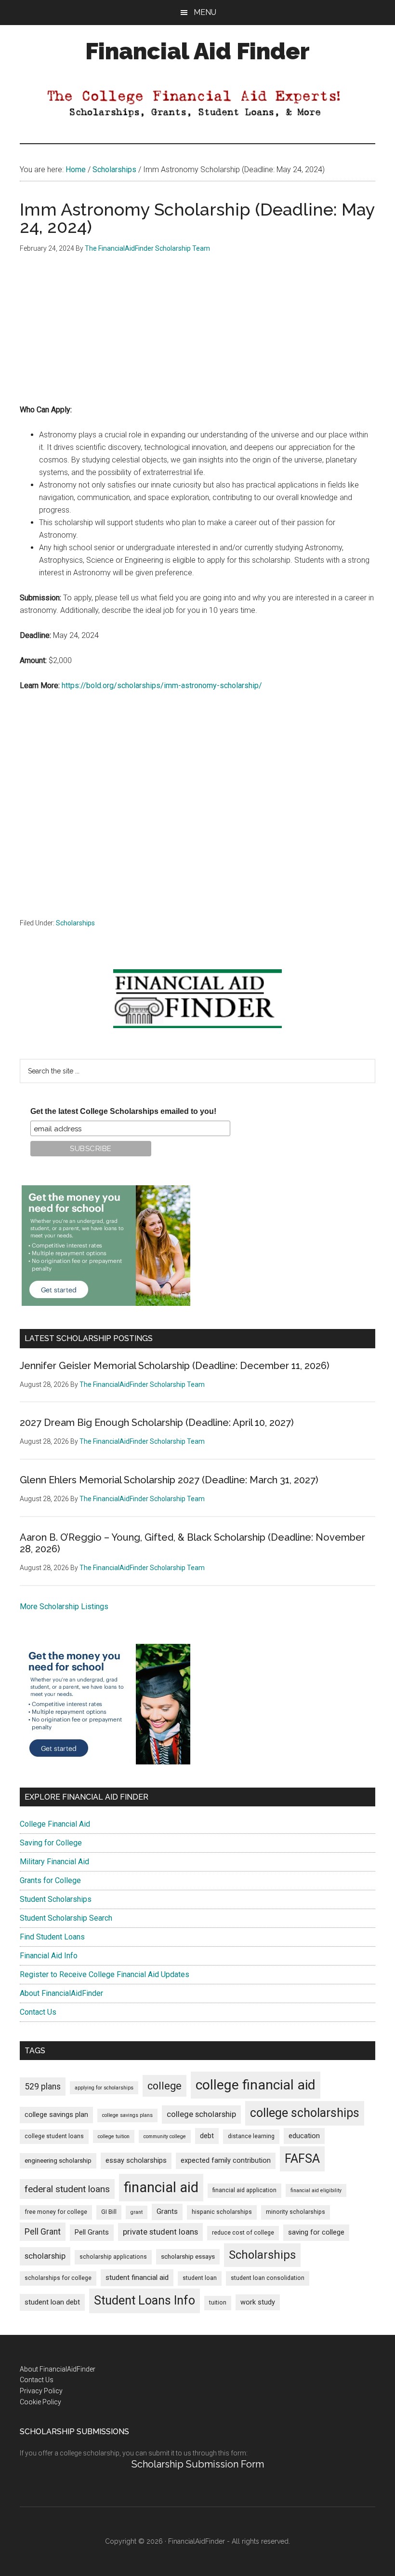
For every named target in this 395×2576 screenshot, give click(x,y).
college (165, 2086)
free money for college (56, 2212)
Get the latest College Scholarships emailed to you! (123, 1111)
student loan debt (52, 2302)
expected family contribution (226, 2161)
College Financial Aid (55, 1824)
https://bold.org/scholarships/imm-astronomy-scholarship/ (162, 685)
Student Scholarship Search (66, 1918)
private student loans (160, 2232)
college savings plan (56, 2115)
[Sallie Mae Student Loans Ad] (106, 1303)
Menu (205, 12)
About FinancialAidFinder (61, 1993)
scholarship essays (188, 2257)
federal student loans (67, 2189)
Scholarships (75, 923)
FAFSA (302, 2158)
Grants (167, 2212)
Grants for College (50, 1880)
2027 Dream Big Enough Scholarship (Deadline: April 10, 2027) (157, 1423)
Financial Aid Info (49, 1956)
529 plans (43, 2087)
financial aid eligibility (316, 2190)
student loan (200, 2278)
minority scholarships (296, 2212)
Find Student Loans (52, 1937)
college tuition (114, 2136)
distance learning (251, 2136)
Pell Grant (43, 2232)
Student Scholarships (56, 1899)
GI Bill (109, 2212)
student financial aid (137, 2278)
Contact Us (38, 2012)
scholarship (45, 2256)
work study (258, 2302)
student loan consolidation (268, 2278)
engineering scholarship (58, 2161)
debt (207, 2136)
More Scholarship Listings (64, 1607)
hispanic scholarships (222, 2212)
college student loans (54, 2136)
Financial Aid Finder (197, 51)
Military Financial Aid (54, 1862)
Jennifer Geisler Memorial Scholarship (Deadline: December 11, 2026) (175, 1366)
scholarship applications (113, 2257)
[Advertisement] (197, 336)
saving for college (316, 2232)
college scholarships (305, 2113)
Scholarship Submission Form (198, 2464)
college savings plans (127, 2115)
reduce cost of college (243, 2233)
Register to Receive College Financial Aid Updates (105, 1974)
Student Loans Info (145, 2300)
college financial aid (256, 2085)
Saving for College (51, 1843)
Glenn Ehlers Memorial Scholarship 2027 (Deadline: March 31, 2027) (169, 1480)
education (304, 2136)
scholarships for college (58, 2278)
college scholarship (201, 2114)
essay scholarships (136, 2161)
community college (165, 2136)
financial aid (161, 2187)
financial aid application (244, 2190)
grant (137, 2212)
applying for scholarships (104, 2088)
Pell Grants (92, 2232)
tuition (218, 2303)
